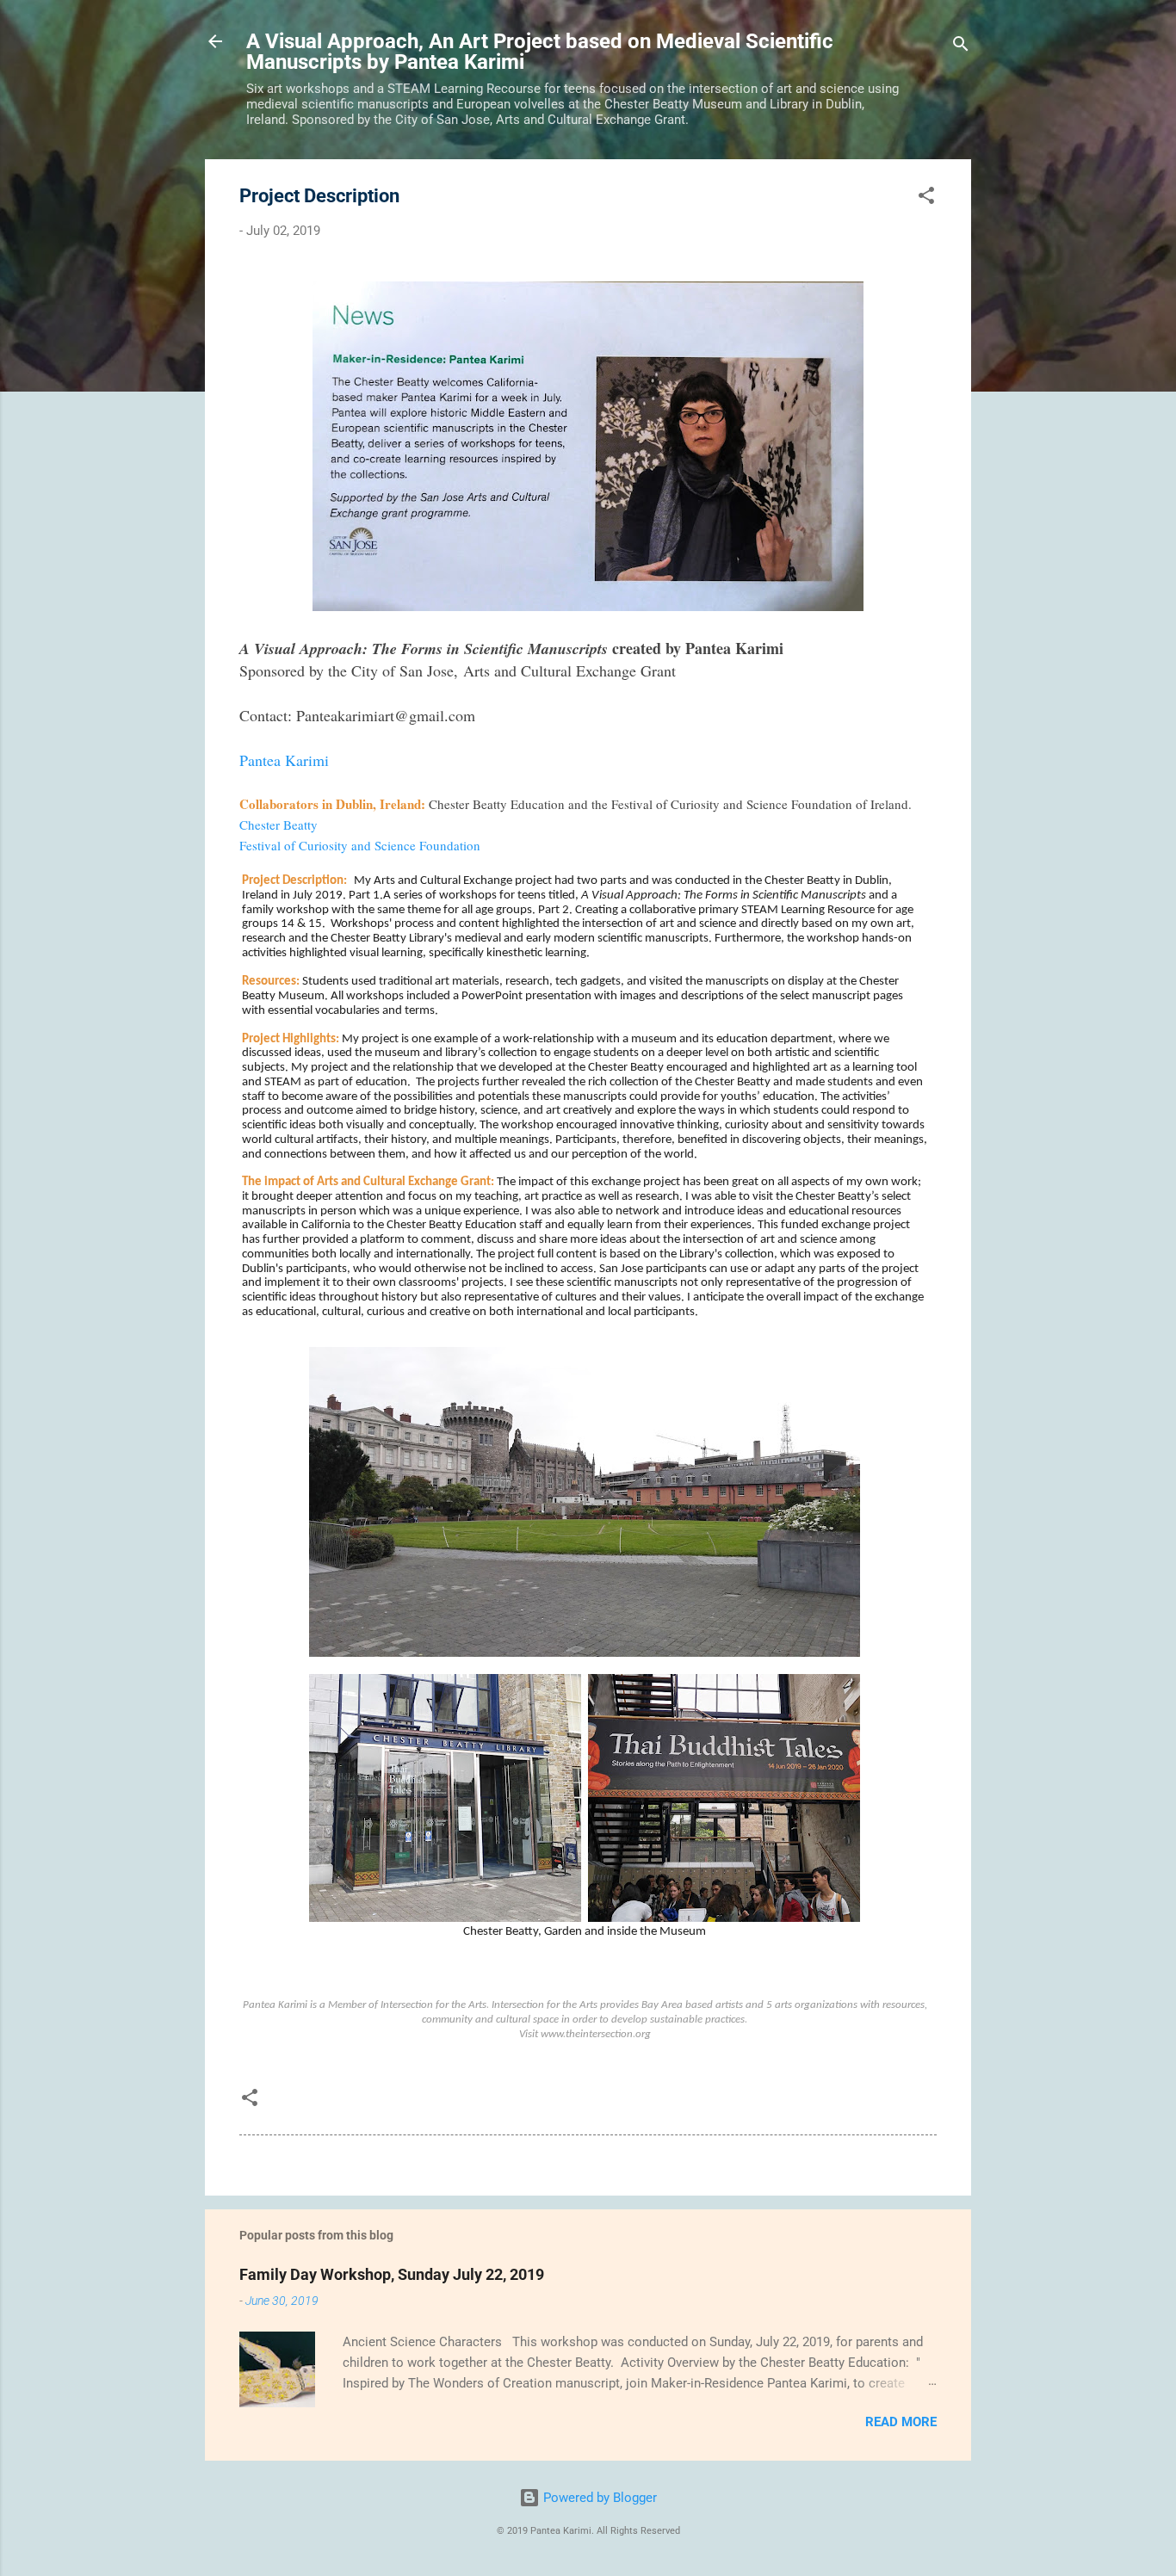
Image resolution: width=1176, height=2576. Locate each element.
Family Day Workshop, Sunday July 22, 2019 (392, 2274)
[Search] (961, 47)
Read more (901, 2422)
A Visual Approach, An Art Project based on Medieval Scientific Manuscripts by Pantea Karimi (540, 52)
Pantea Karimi (284, 760)
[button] (926, 198)
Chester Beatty (279, 825)
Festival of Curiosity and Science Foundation (360, 845)
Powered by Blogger (598, 2498)
